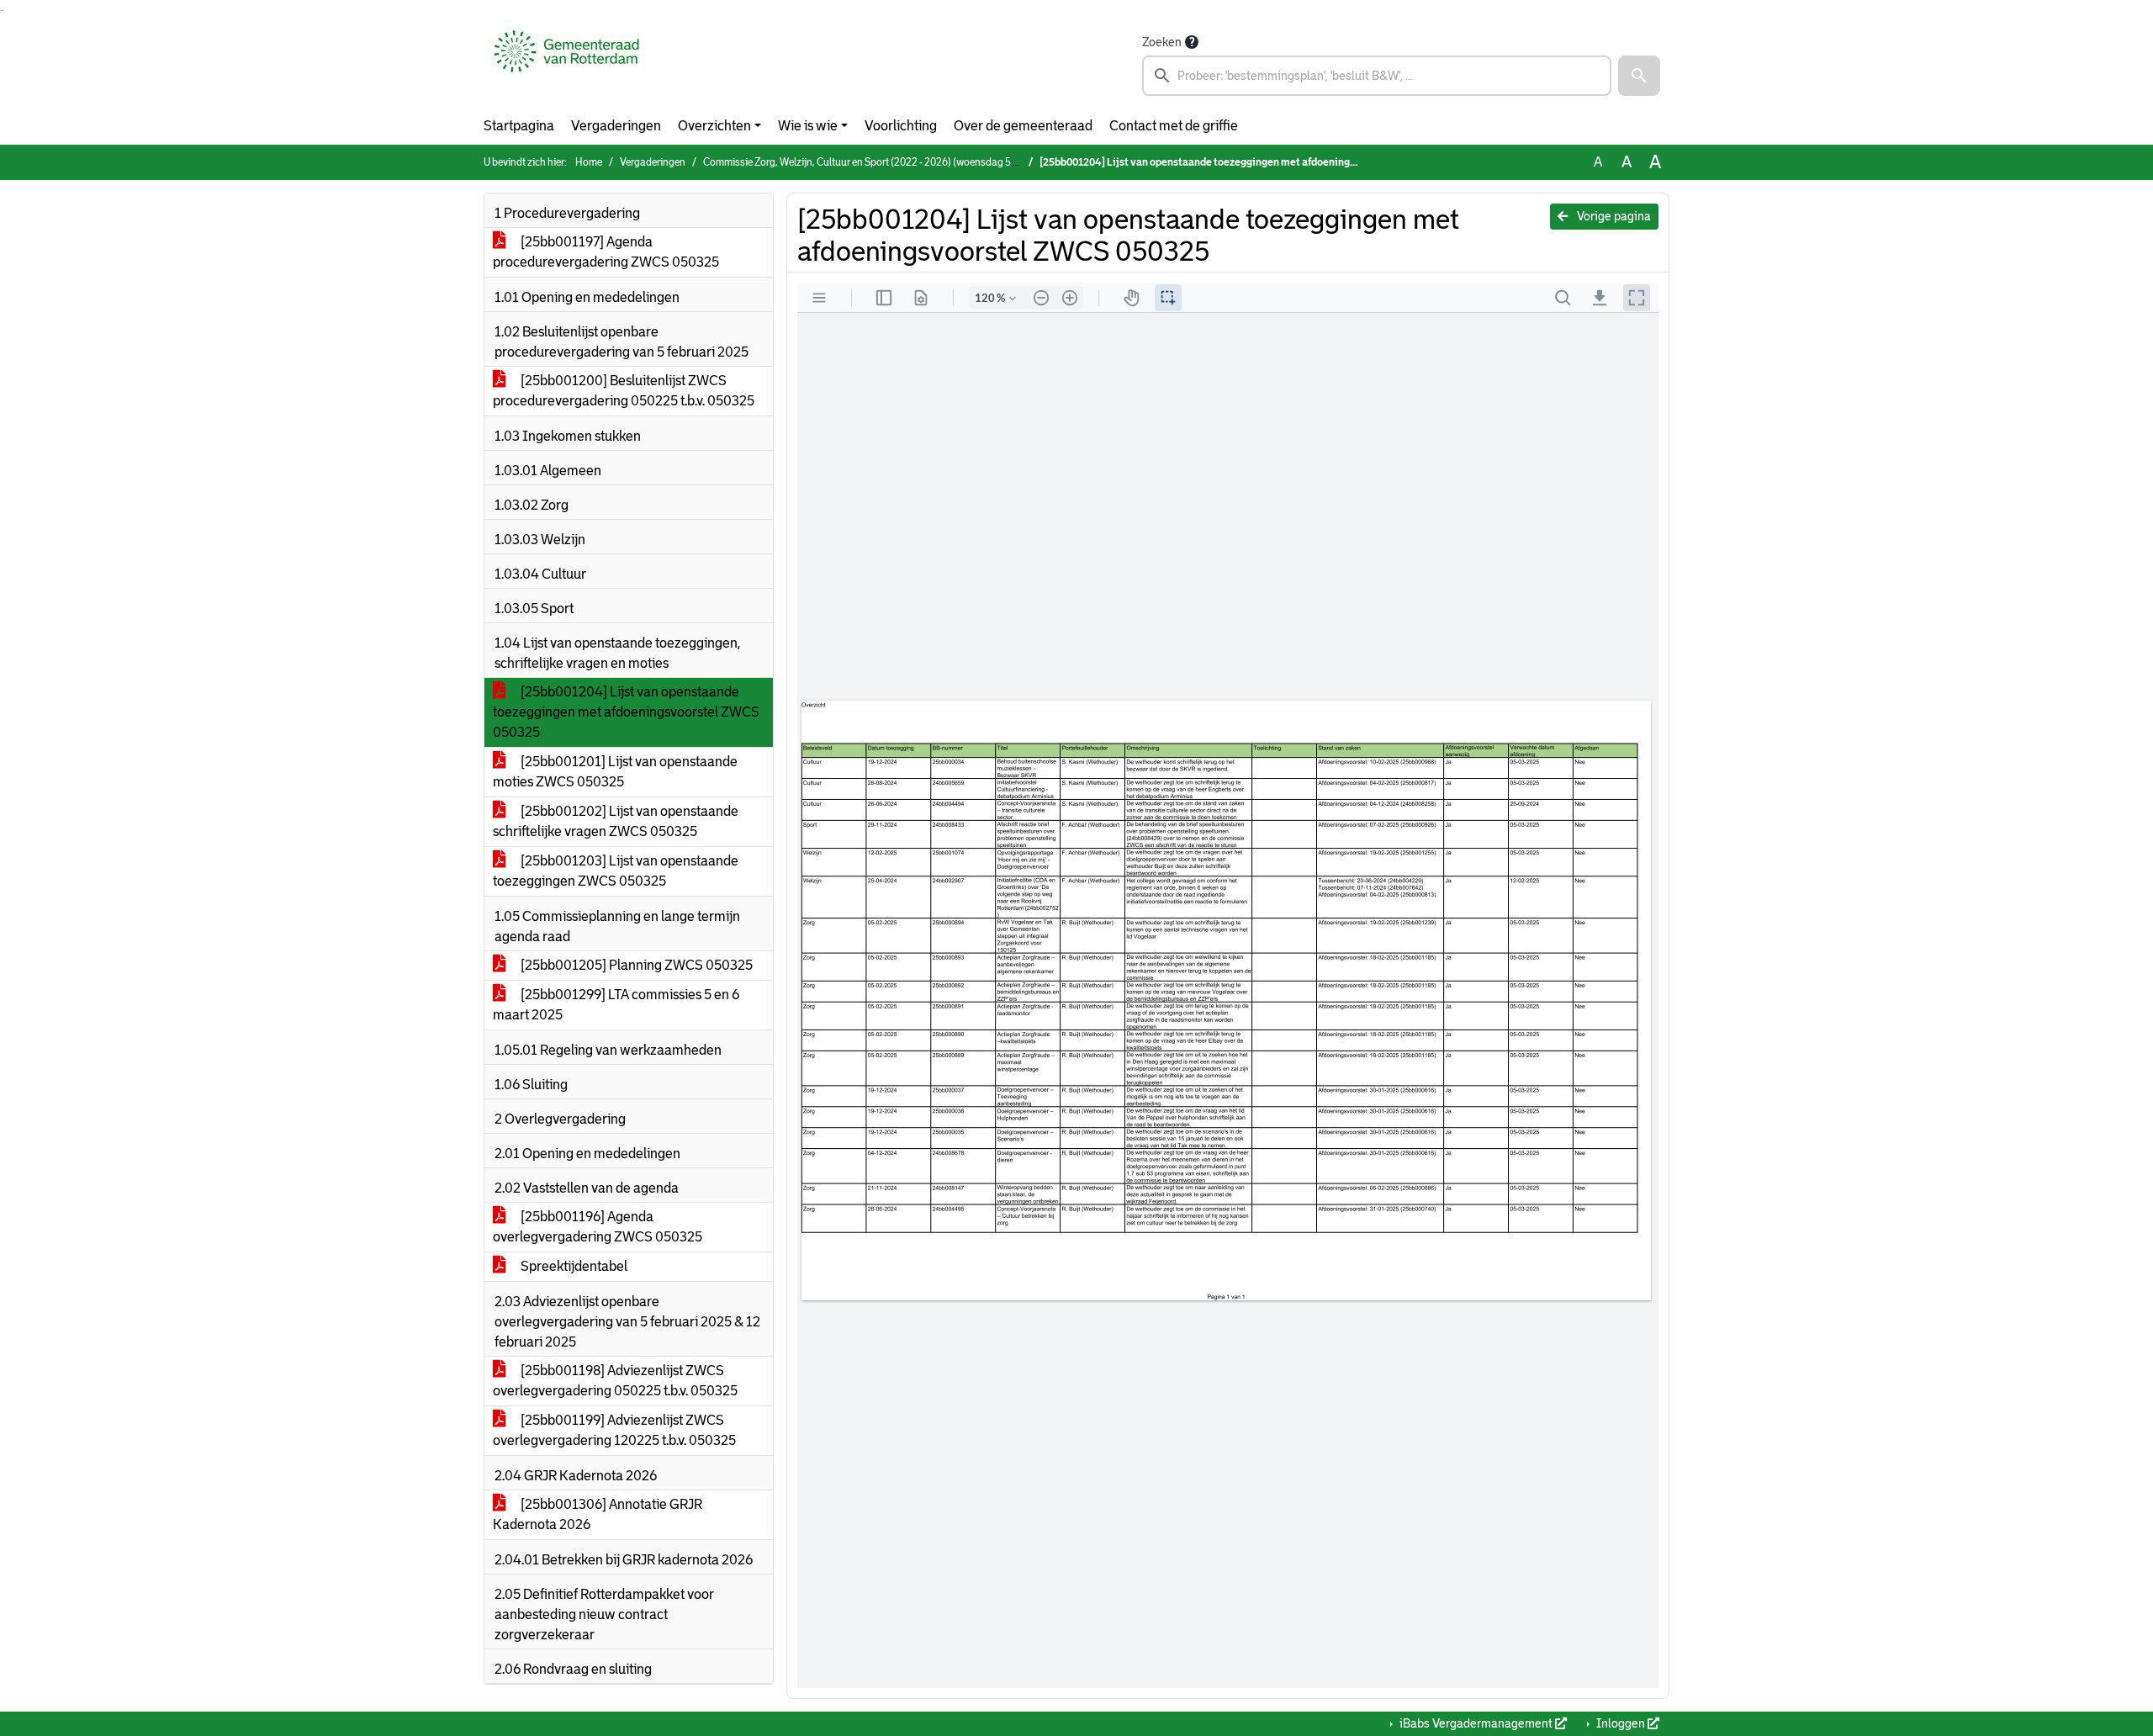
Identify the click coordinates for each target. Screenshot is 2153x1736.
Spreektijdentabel (573, 1266)
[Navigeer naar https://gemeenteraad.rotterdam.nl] (566, 64)
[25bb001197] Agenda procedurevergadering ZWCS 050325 (606, 252)
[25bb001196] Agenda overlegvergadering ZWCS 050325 (598, 1227)
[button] (1639, 76)
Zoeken (1162, 42)
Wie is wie (808, 126)
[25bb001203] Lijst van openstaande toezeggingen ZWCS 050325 (616, 871)
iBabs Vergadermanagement (1476, 1723)
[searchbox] (1377, 76)
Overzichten (714, 126)
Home (589, 162)
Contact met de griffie (1174, 126)
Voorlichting (901, 126)
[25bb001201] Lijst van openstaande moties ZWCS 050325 (615, 772)
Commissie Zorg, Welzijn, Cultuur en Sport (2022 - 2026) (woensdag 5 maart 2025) (886, 162)
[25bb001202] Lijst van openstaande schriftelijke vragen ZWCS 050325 (616, 821)
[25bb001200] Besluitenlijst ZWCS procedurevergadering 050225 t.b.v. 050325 (624, 391)
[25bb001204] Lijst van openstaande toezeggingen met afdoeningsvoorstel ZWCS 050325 (626, 712)
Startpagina (519, 126)
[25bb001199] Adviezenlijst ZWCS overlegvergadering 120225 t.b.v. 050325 (614, 1430)
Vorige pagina (1613, 216)
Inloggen (1621, 1723)
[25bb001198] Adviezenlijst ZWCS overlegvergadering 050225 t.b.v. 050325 (615, 1381)
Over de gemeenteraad (1023, 126)
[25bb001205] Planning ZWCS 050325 (635, 965)
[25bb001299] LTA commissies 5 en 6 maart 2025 (616, 1005)
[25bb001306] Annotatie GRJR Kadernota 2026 (598, 1514)
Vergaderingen (616, 126)
